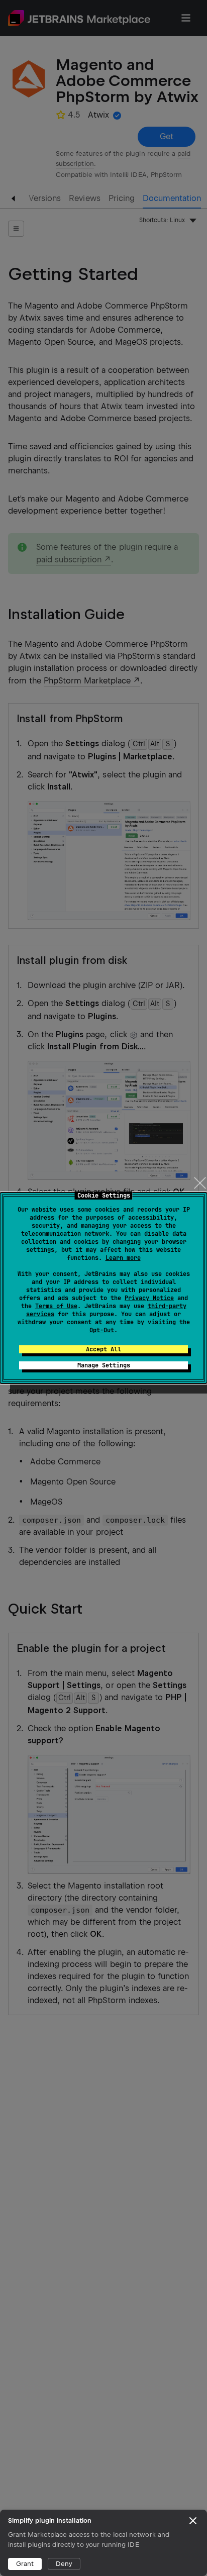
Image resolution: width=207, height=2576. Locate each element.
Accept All (103, 1349)
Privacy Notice (149, 1298)
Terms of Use (56, 1306)
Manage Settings (104, 1365)
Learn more (123, 1258)
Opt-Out (102, 1330)
